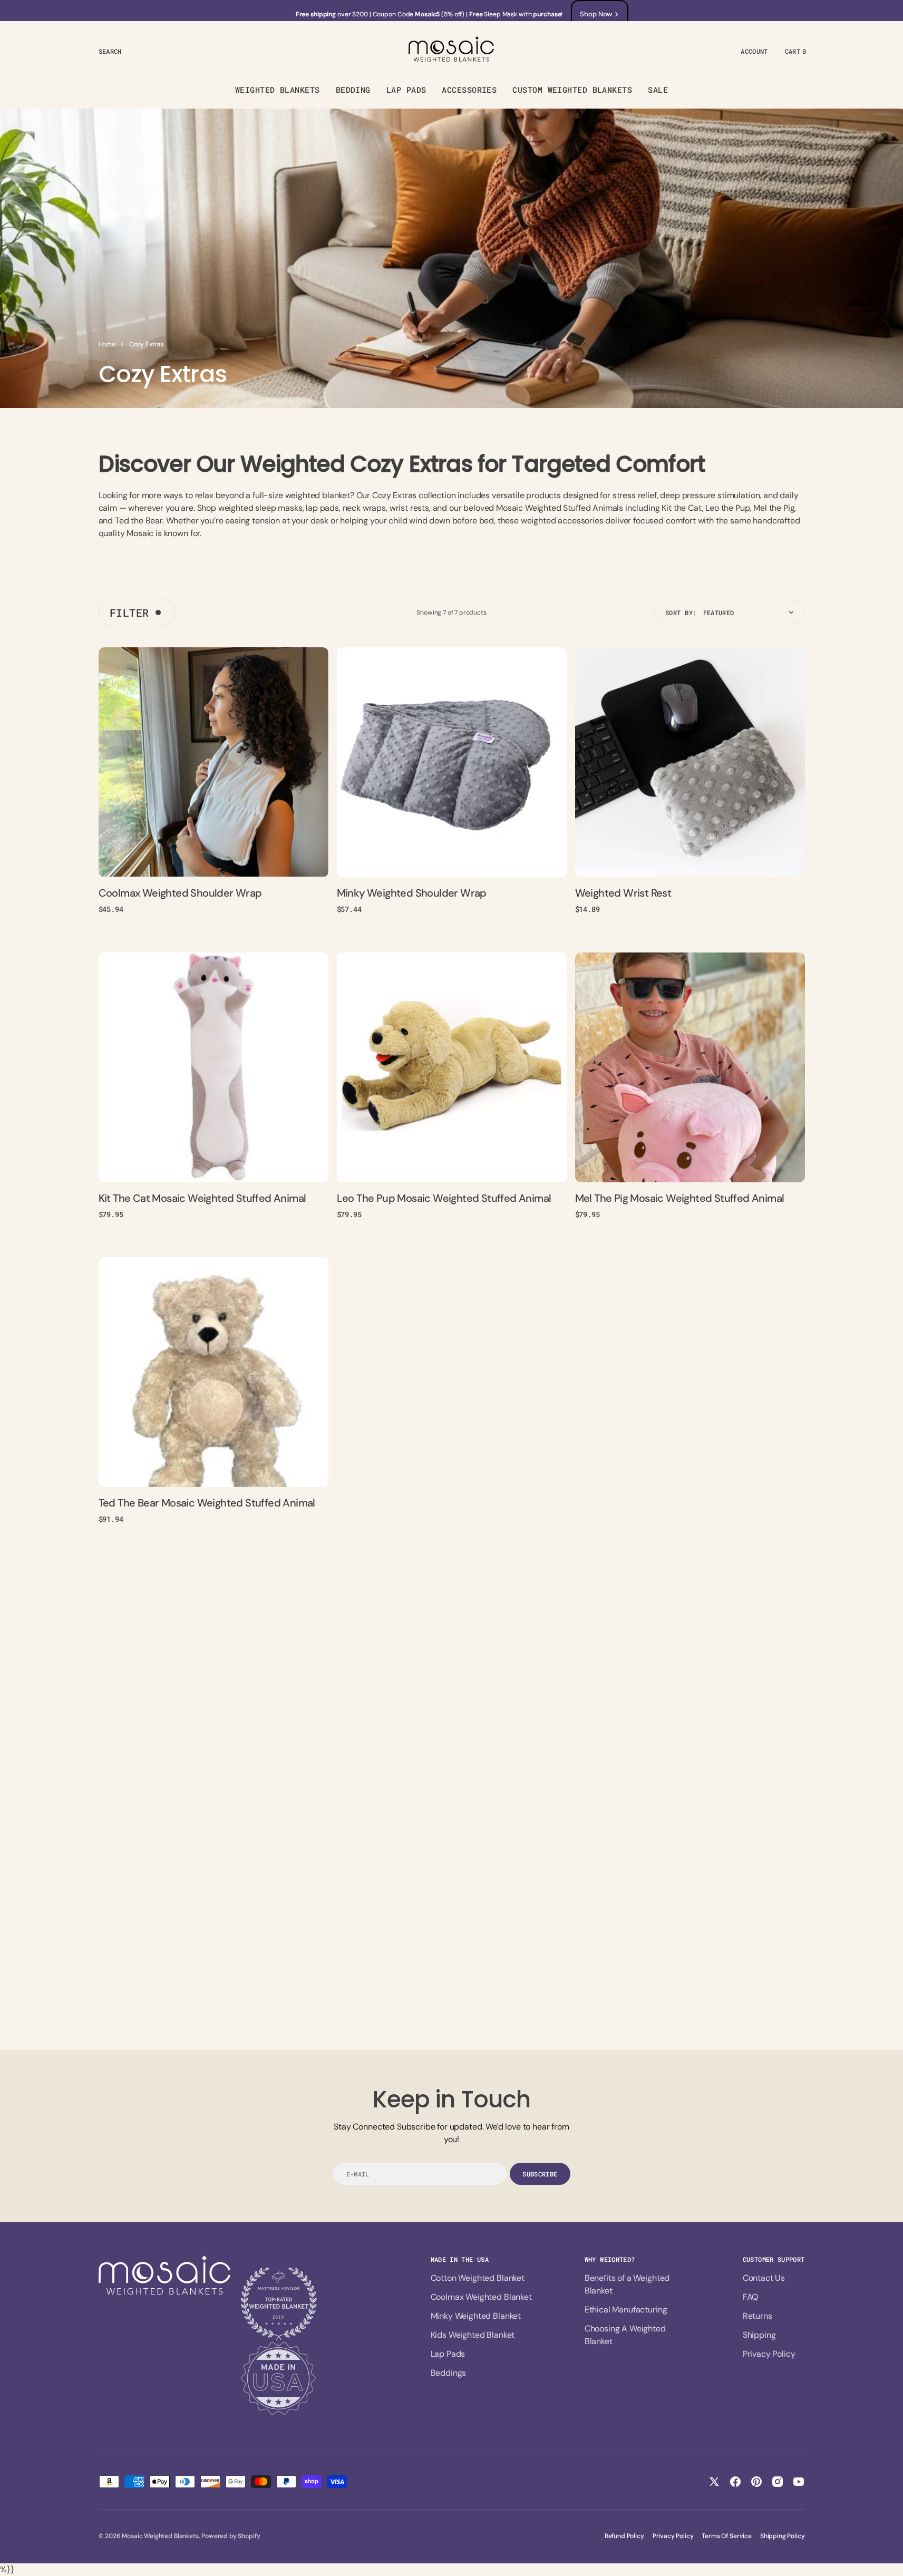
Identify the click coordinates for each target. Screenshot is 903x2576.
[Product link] (213, 762)
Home (107, 344)
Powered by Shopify (231, 2536)
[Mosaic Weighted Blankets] (452, 51)
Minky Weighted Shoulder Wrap (412, 893)
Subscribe (540, 2174)
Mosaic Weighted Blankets (160, 2536)
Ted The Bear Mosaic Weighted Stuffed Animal (207, 1503)
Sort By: (681, 613)
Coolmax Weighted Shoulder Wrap (180, 893)
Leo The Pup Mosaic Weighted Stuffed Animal (444, 1198)
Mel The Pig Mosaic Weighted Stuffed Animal (680, 1198)
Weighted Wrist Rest (623, 893)
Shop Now (596, 14)
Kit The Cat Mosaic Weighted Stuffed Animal (202, 1198)
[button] (110, 51)
